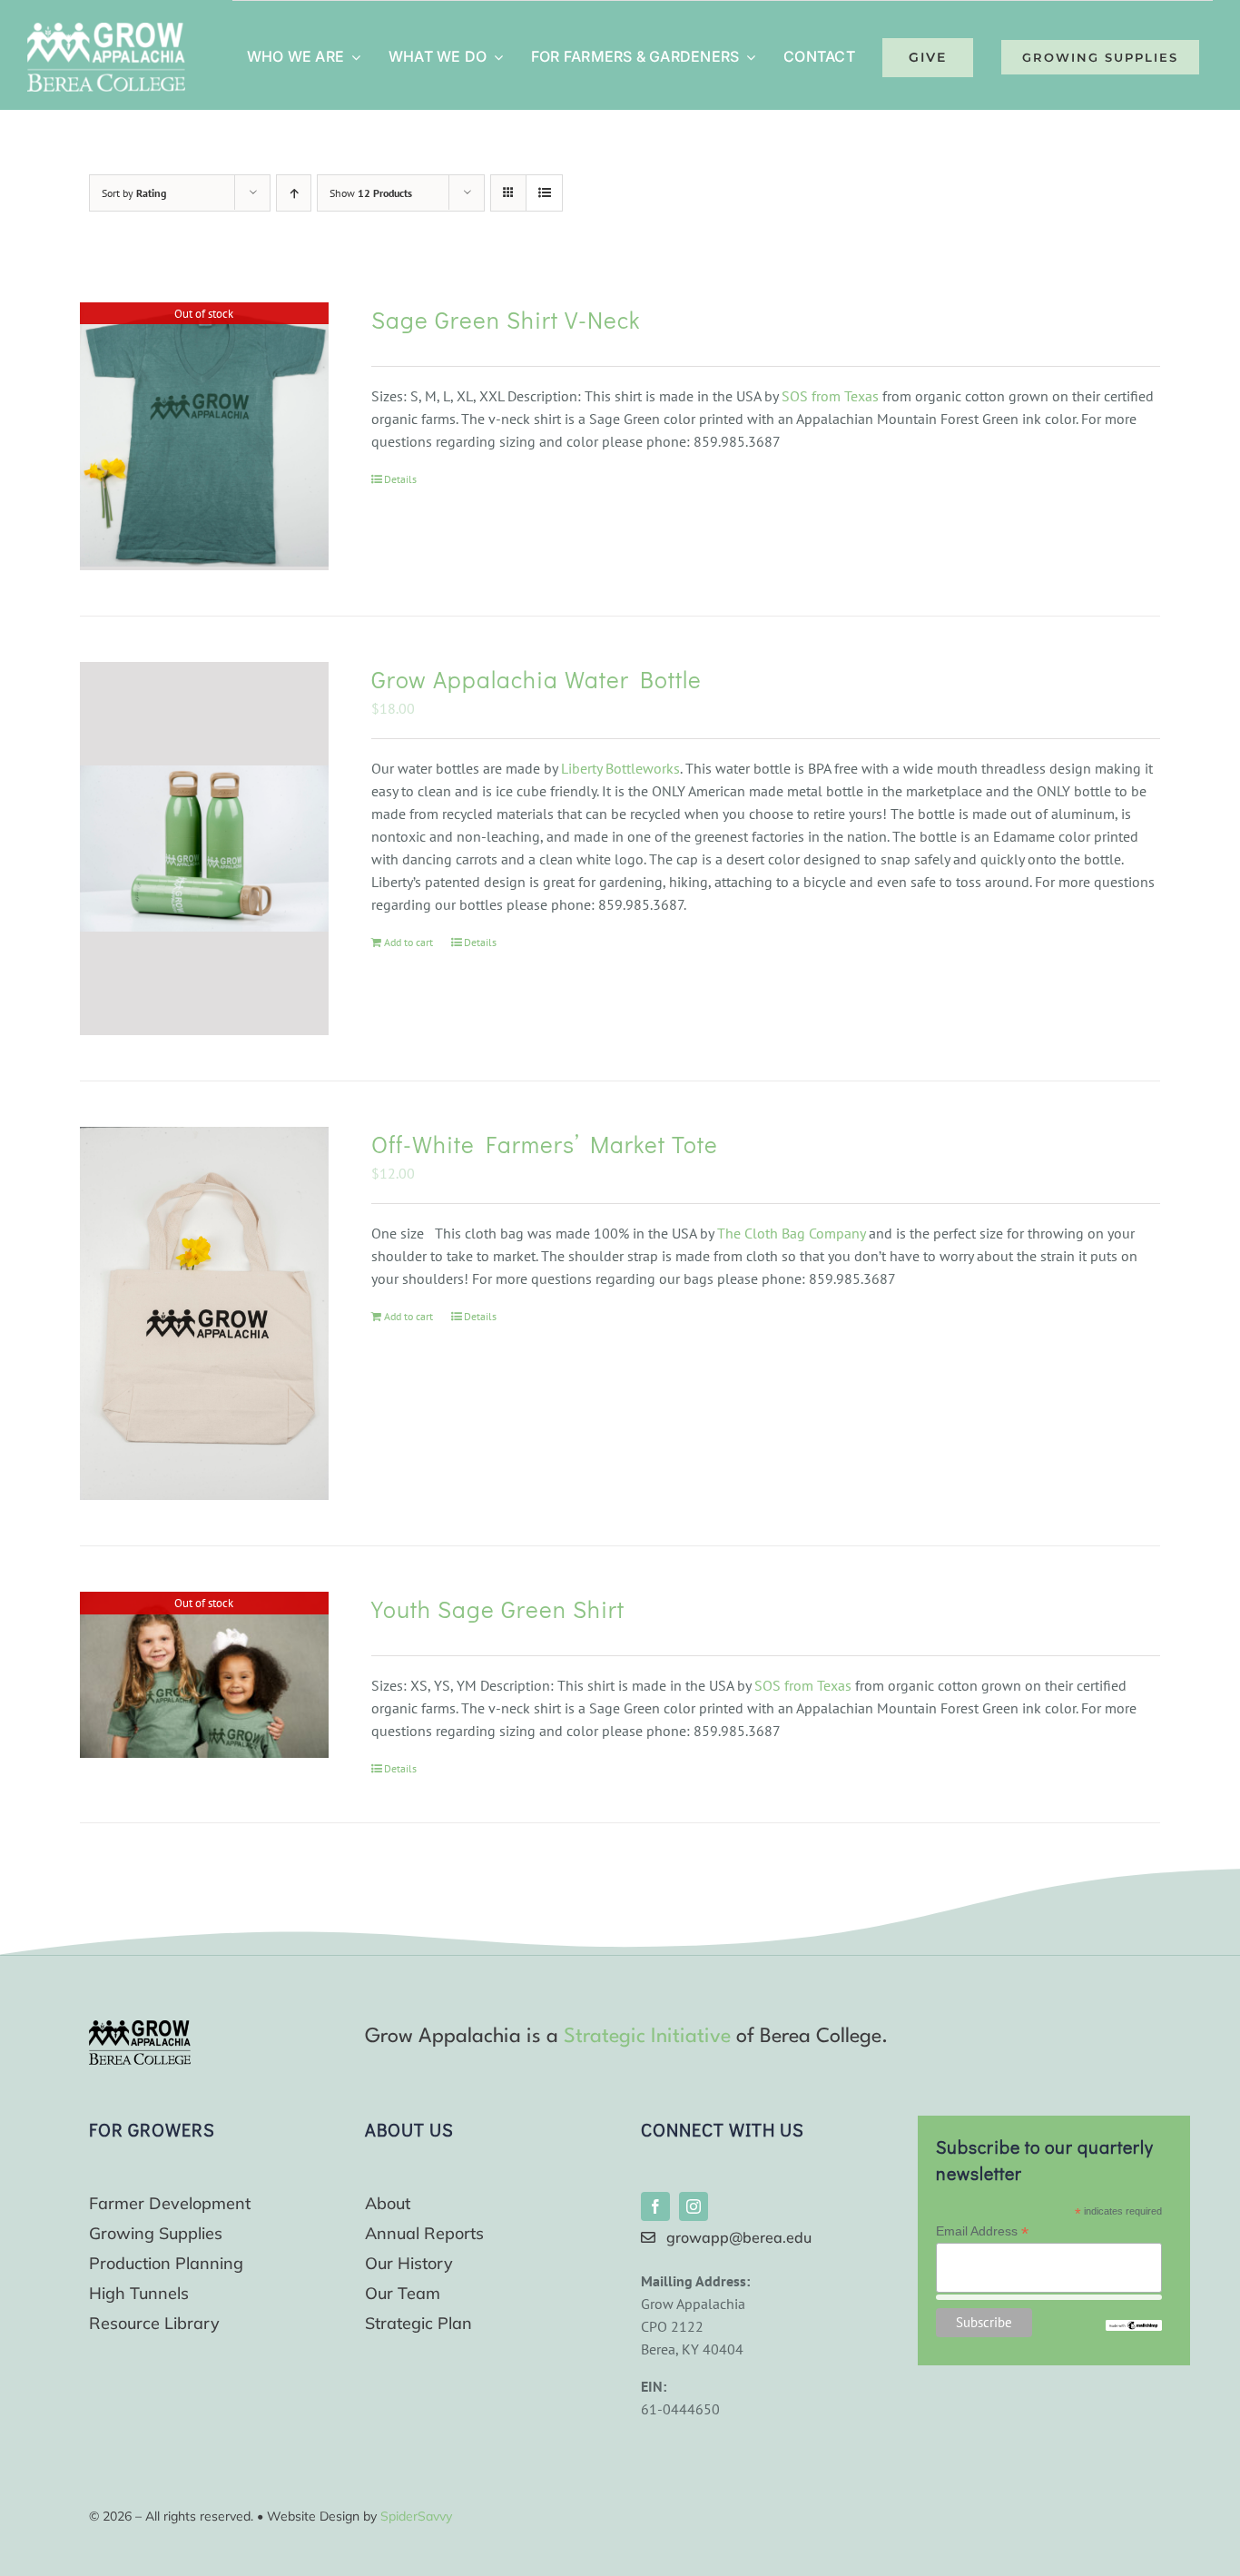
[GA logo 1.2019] (140, 2028)
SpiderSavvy (416, 2516)
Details (400, 479)
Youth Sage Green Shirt (498, 1609)
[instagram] (694, 2206)
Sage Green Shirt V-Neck (506, 320)
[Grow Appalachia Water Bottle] (204, 849)
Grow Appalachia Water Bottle (536, 679)
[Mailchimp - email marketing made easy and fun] (1134, 2327)
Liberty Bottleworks (620, 768)
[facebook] (655, 2206)
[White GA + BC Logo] (106, 30)
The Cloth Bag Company (791, 1233)
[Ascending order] (294, 193)
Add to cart (408, 942)
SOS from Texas (830, 396)
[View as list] (544, 193)
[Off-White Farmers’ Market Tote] (204, 1313)
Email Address (982, 2231)
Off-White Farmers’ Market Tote (545, 1144)
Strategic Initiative (647, 2037)
